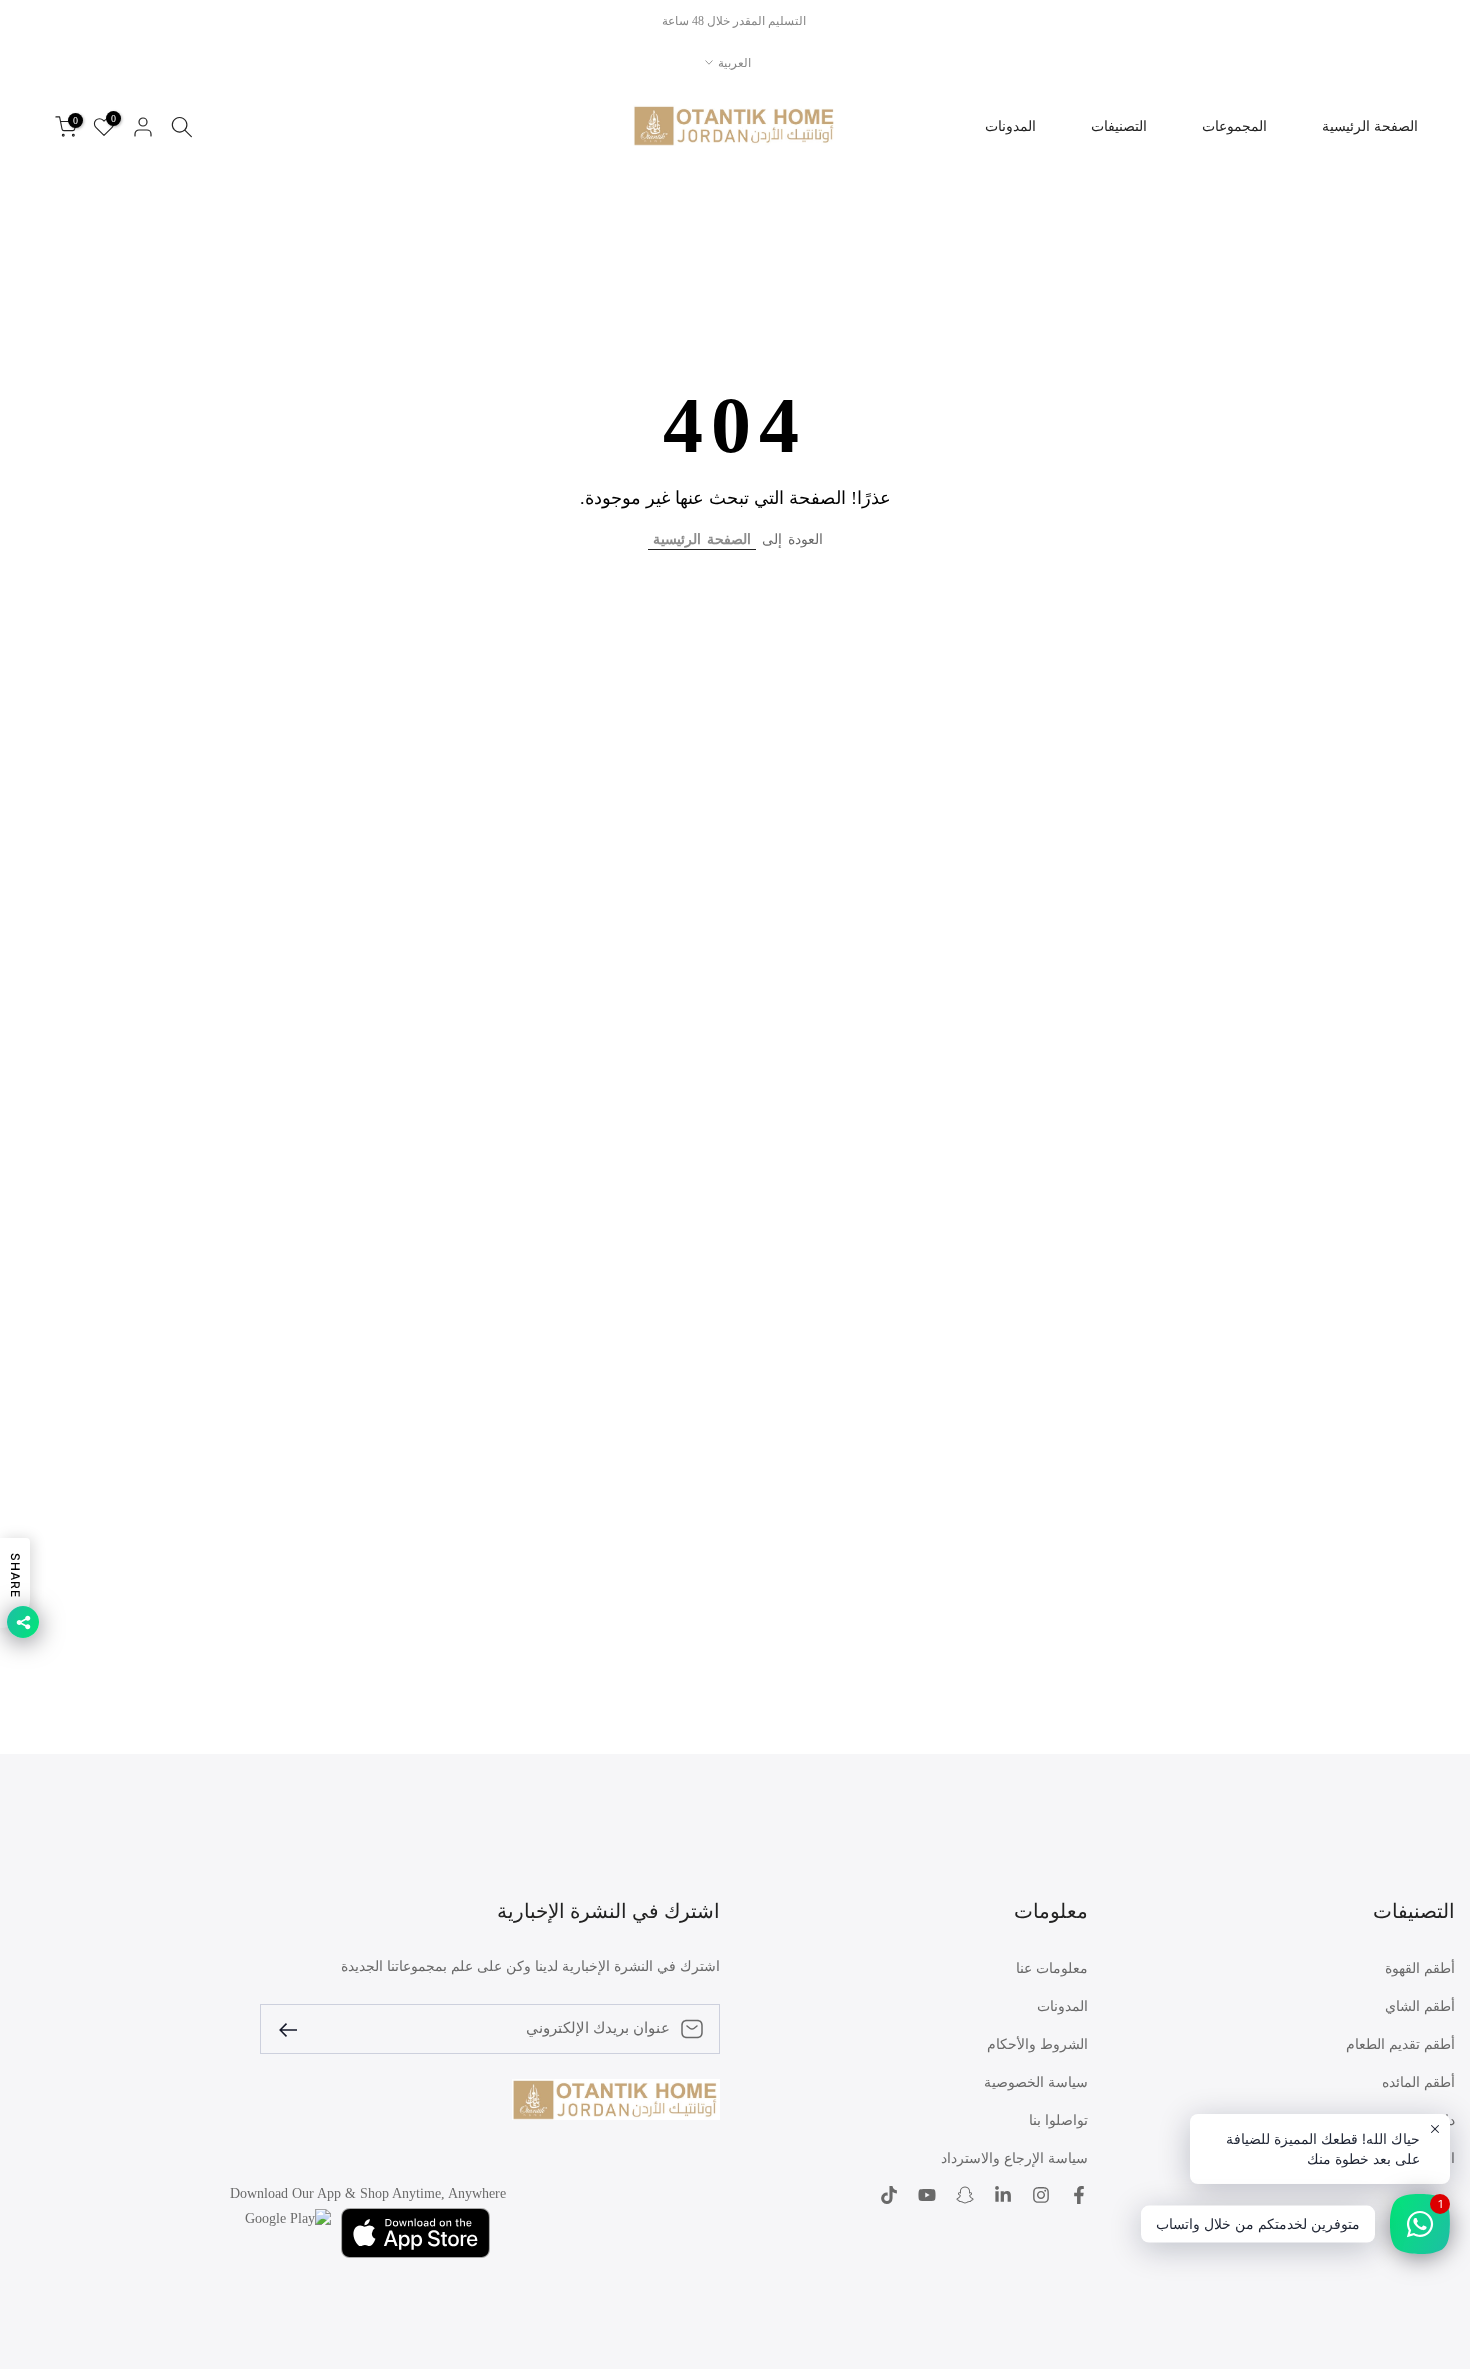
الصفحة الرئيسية (1370, 126)
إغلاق (1432, 21)
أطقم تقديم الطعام (1400, 2044)
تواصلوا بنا (1058, 2120)
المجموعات (1234, 126)
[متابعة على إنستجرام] (1041, 2195)
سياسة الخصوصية (1036, 2082)
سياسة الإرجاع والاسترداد (1014, 2158)
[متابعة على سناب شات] (965, 2195)
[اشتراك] (296, 2028)
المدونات (1010, 126)
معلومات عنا (1052, 1968)
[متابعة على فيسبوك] (1079, 2195)
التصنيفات (1119, 126)
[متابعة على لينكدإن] (1003, 2195)
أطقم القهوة (1420, 1968)
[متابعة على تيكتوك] (889, 2195)
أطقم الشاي (1420, 2006)
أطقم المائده (1418, 2082)
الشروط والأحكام (1037, 2044)
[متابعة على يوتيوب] (927, 2195)
